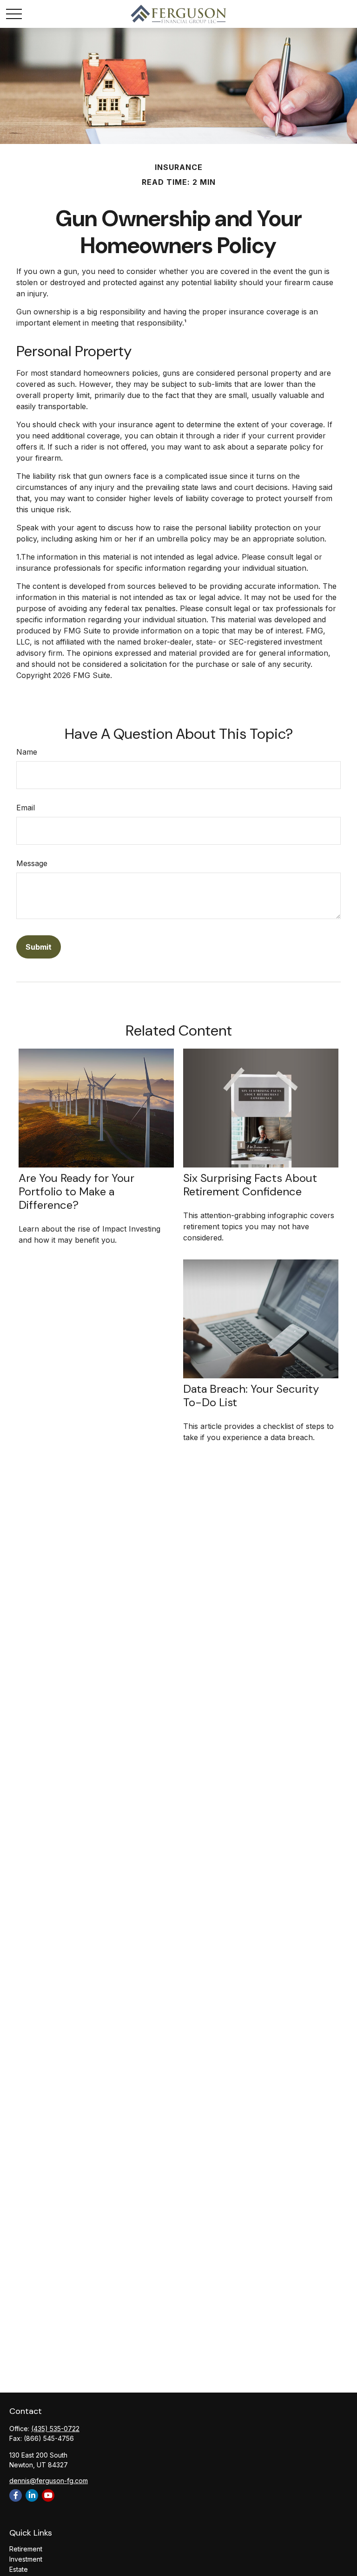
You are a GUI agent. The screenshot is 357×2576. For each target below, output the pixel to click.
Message (32, 863)
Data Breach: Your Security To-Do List (251, 1396)
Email (26, 808)
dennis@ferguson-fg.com (49, 2481)
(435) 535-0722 (55, 2429)
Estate (19, 2569)
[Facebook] (16, 2495)
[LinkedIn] (32, 2495)
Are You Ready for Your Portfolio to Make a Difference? (76, 1191)
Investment (26, 2559)
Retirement (26, 2549)
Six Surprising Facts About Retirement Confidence (250, 1185)
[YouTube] (48, 2495)
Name (27, 752)
